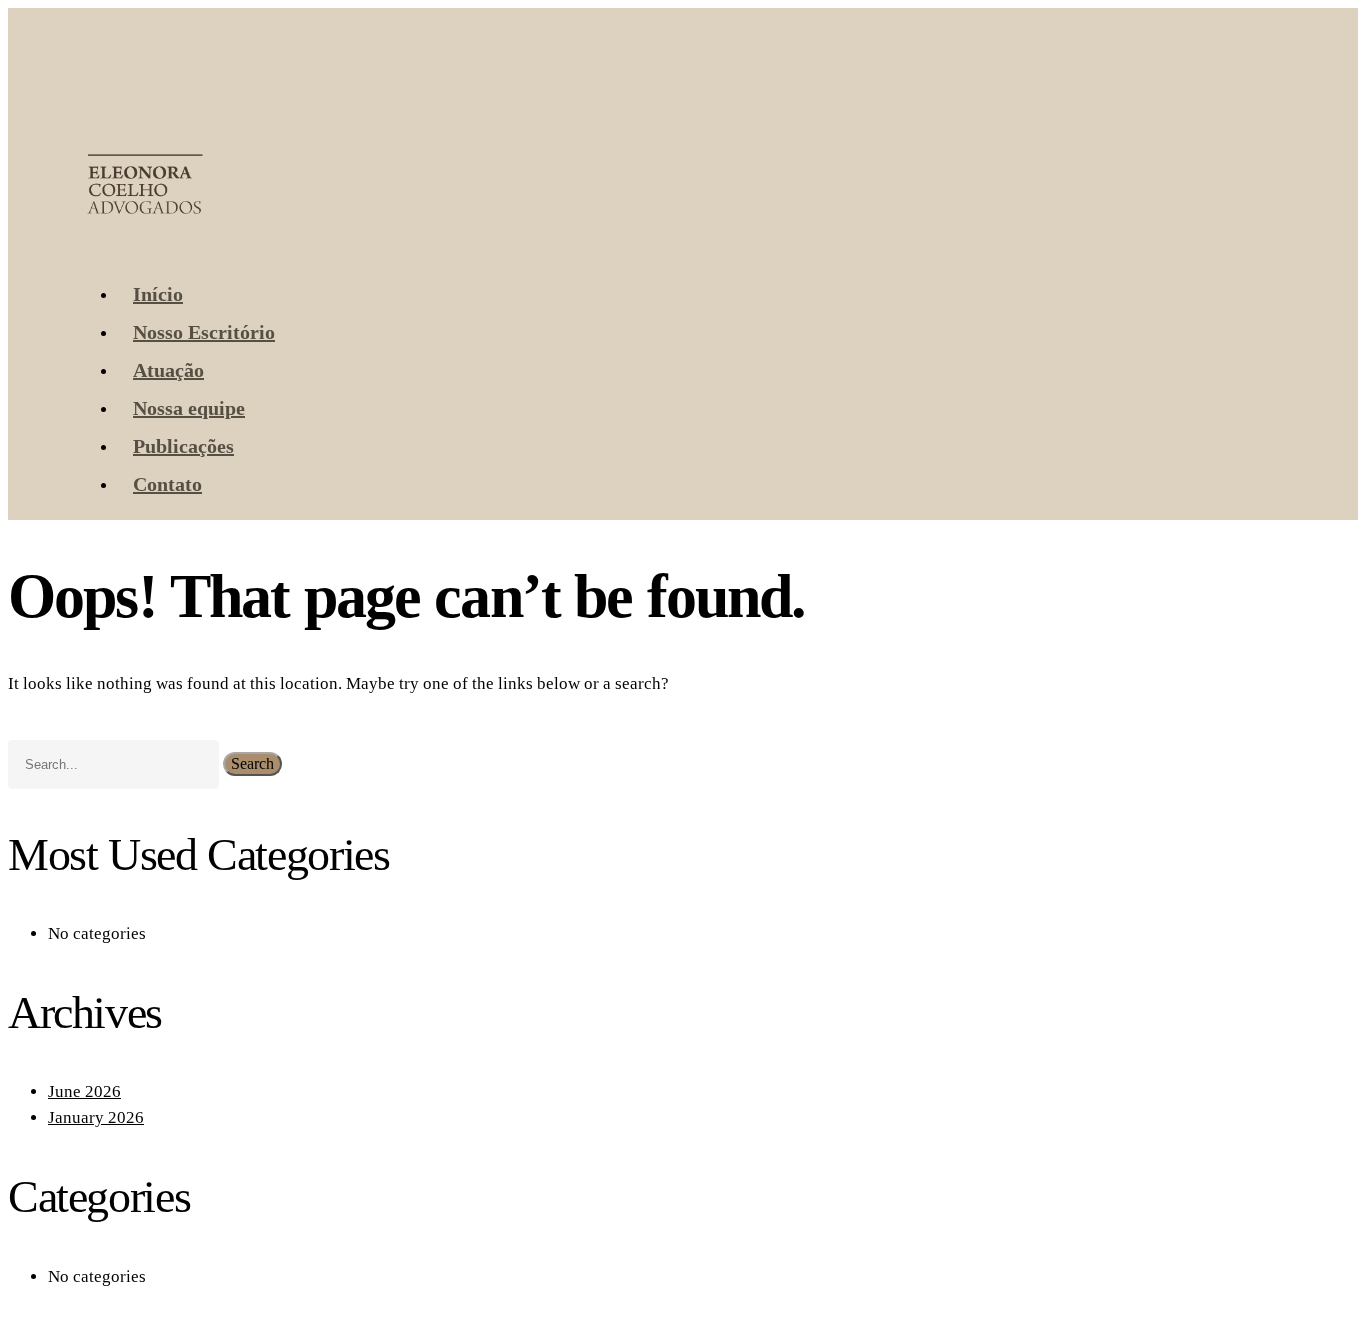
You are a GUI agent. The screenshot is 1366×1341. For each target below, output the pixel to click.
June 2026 (84, 1091)
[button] (90, 244)
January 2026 (96, 1117)
